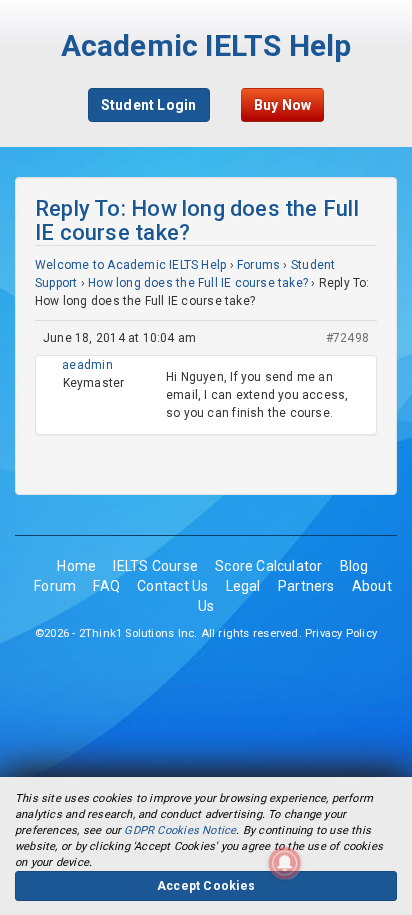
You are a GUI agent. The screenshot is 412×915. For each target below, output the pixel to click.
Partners (306, 586)
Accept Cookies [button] (206, 886)
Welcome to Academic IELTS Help (130, 265)
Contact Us (172, 586)
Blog (354, 566)
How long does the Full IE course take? (198, 283)
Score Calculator (268, 566)
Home (76, 566)
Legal (243, 586)
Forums (258, 265)
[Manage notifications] (285, 863)
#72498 (347, 338)
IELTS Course (155, 566)
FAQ (106, 586)
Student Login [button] (149, 105)
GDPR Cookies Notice (180, 830)
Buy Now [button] (282, 105)
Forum (55, 586)
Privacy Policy (341, 633)
